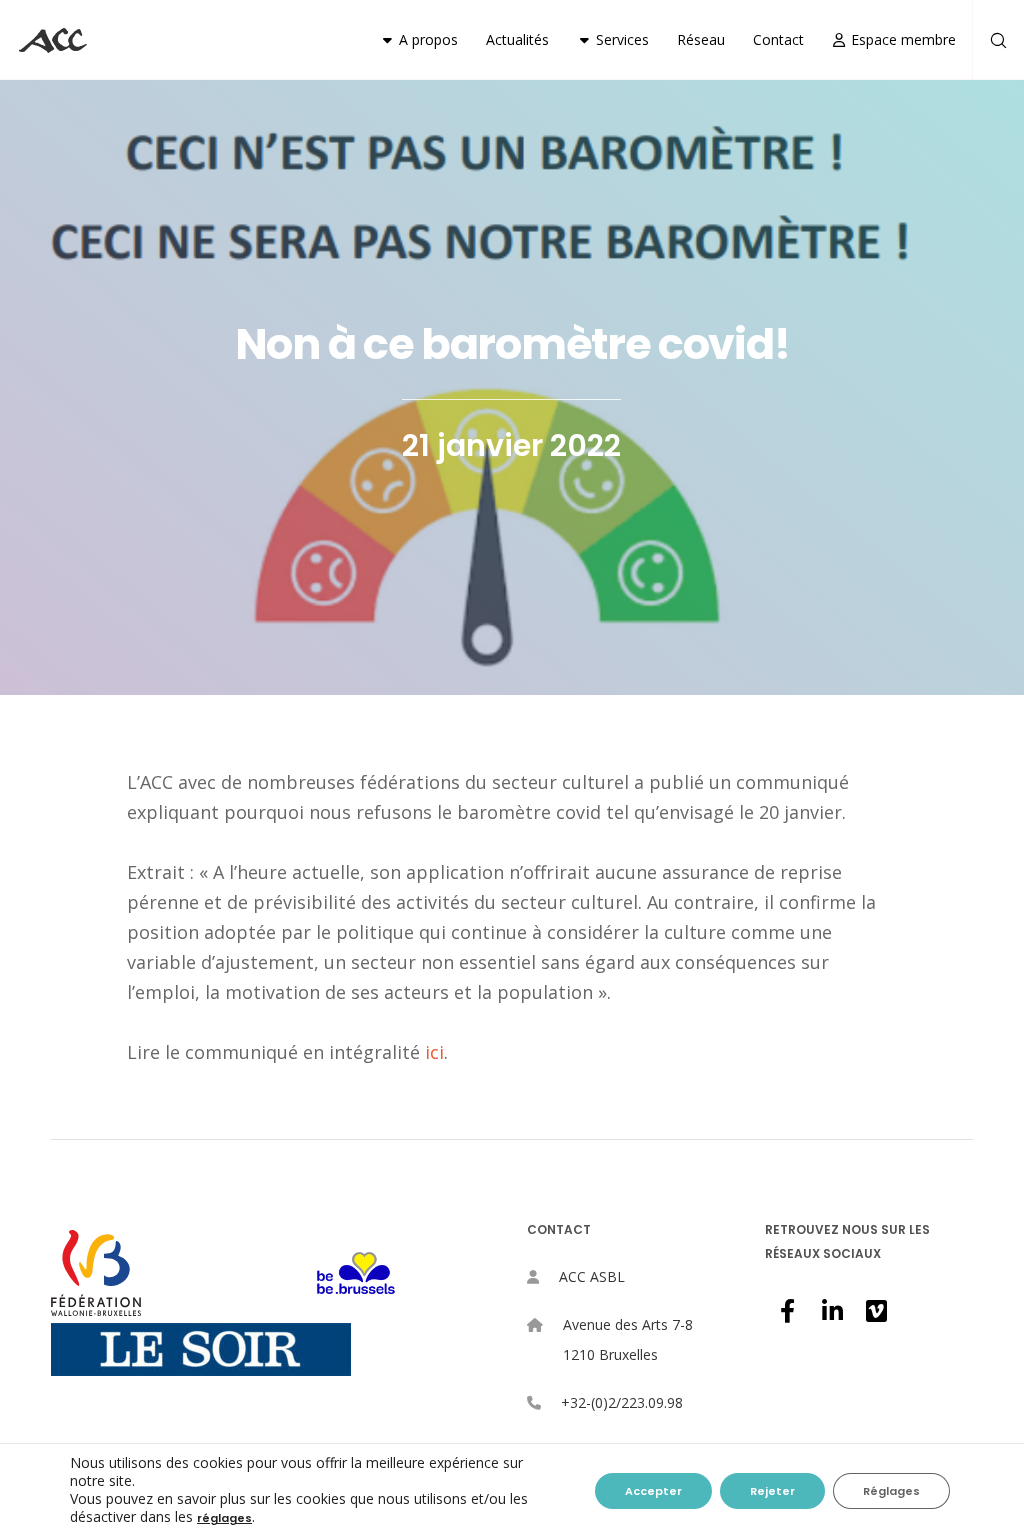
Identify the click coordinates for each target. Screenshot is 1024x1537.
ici (434, 1052)
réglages (224, 1518)
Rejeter (772, 1491)
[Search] (991, 40)
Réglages (891, 1491)
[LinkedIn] (831, 1308)
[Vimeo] (875, 1308)
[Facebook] (787, 1308)
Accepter (653, 1491)
